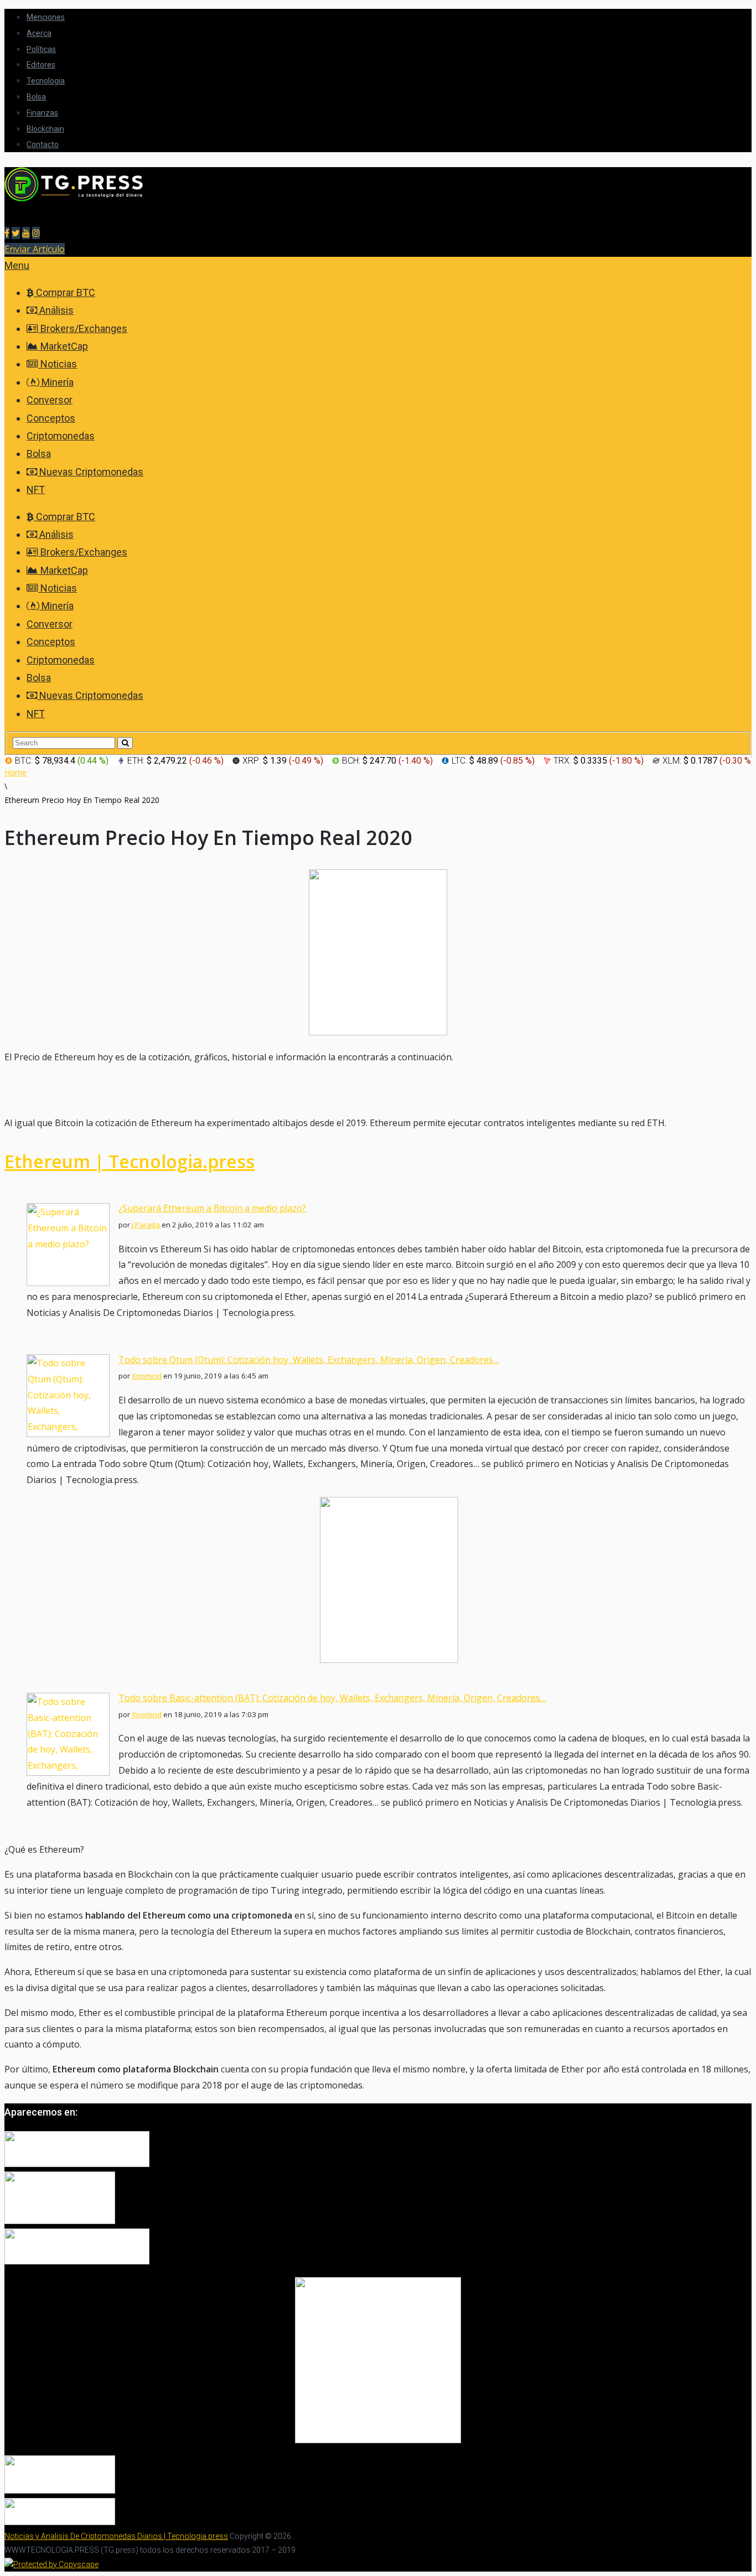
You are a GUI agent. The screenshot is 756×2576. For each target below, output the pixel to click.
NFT (36, 489)
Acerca (39, 33)
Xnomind (147, 1376)
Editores (41, 65)
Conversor (50, 400)
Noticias (58, 364)
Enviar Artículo (35, 249)
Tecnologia (46, 81)
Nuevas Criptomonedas (90, 472)
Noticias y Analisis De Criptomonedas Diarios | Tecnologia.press (116, 2536)
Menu (17, 265)
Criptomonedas (61, 436)
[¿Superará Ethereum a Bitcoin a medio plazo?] (68, 1283)
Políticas (41, 49)
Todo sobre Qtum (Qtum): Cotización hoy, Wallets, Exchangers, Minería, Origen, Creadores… (309, 1360)
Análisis (55, 310)
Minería (56, 382)
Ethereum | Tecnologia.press (130, 1161)
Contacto (43, 144)
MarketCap (63, 346)
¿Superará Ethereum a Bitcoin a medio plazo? (212, 1208)
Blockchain (45, 129)
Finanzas (42, 113)
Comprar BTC (64, 292)
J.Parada (146, 1225)
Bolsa (36, 97)
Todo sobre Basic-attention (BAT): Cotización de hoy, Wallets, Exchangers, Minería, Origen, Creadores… (332, 1698)
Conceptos (51, 418)
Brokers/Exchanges (83, 328)
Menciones (46, 17)
